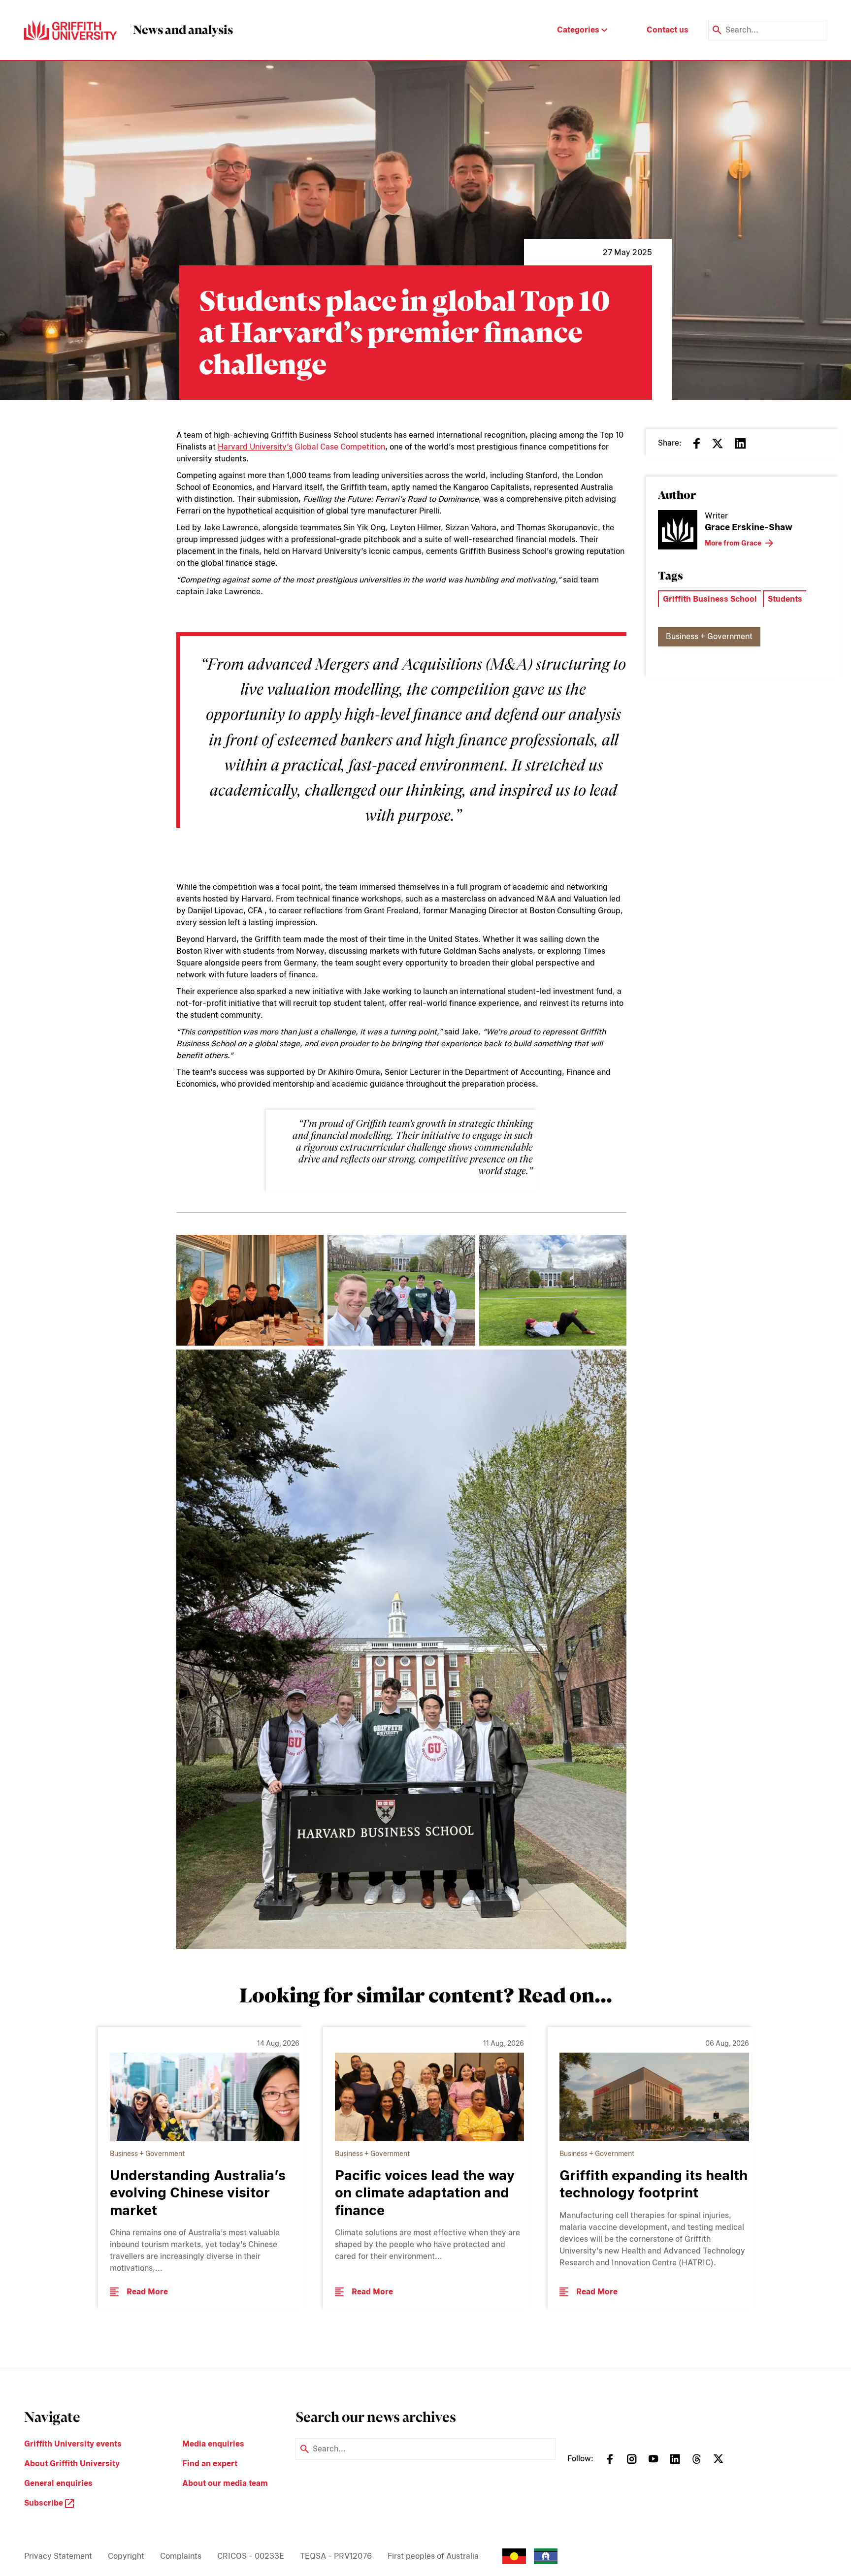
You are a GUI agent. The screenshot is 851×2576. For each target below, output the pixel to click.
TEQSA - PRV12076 (336, 2556)
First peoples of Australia (433, 2556)
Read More (147, 2292)
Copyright (126, 2556)
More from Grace (733, 543)
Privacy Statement (58, 2556)
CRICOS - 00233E (251, 2556)
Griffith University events (73, 2444)
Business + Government (709, 636)
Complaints (181, 2556)
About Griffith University (72, 2463)
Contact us (668, 30)
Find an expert (210, 2463)
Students (785, 599)
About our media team (225, 2483)
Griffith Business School (710, 599)
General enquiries (58, 2483)
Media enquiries (213, 2444)
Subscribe (45, 2503)
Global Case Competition (301, 447)
